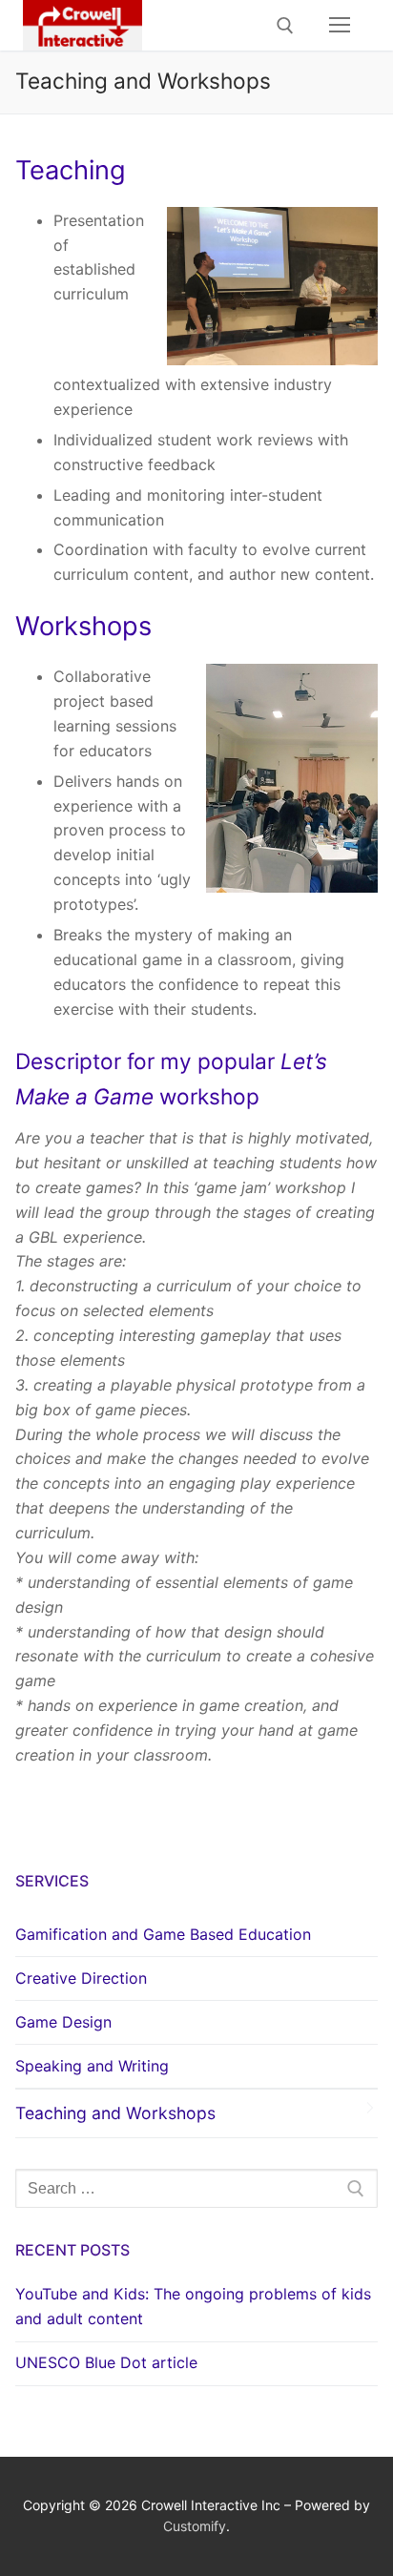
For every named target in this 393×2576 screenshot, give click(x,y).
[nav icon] (340, 26)
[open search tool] (285, 26)
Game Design (63, 2022)
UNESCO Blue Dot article (106, 2362)
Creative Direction (81, 1978)
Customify (195, 2526)
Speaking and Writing (92, 2066)
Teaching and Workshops (115, 2113)
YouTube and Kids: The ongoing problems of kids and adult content (193, 2306)
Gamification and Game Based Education (163, 1934)
